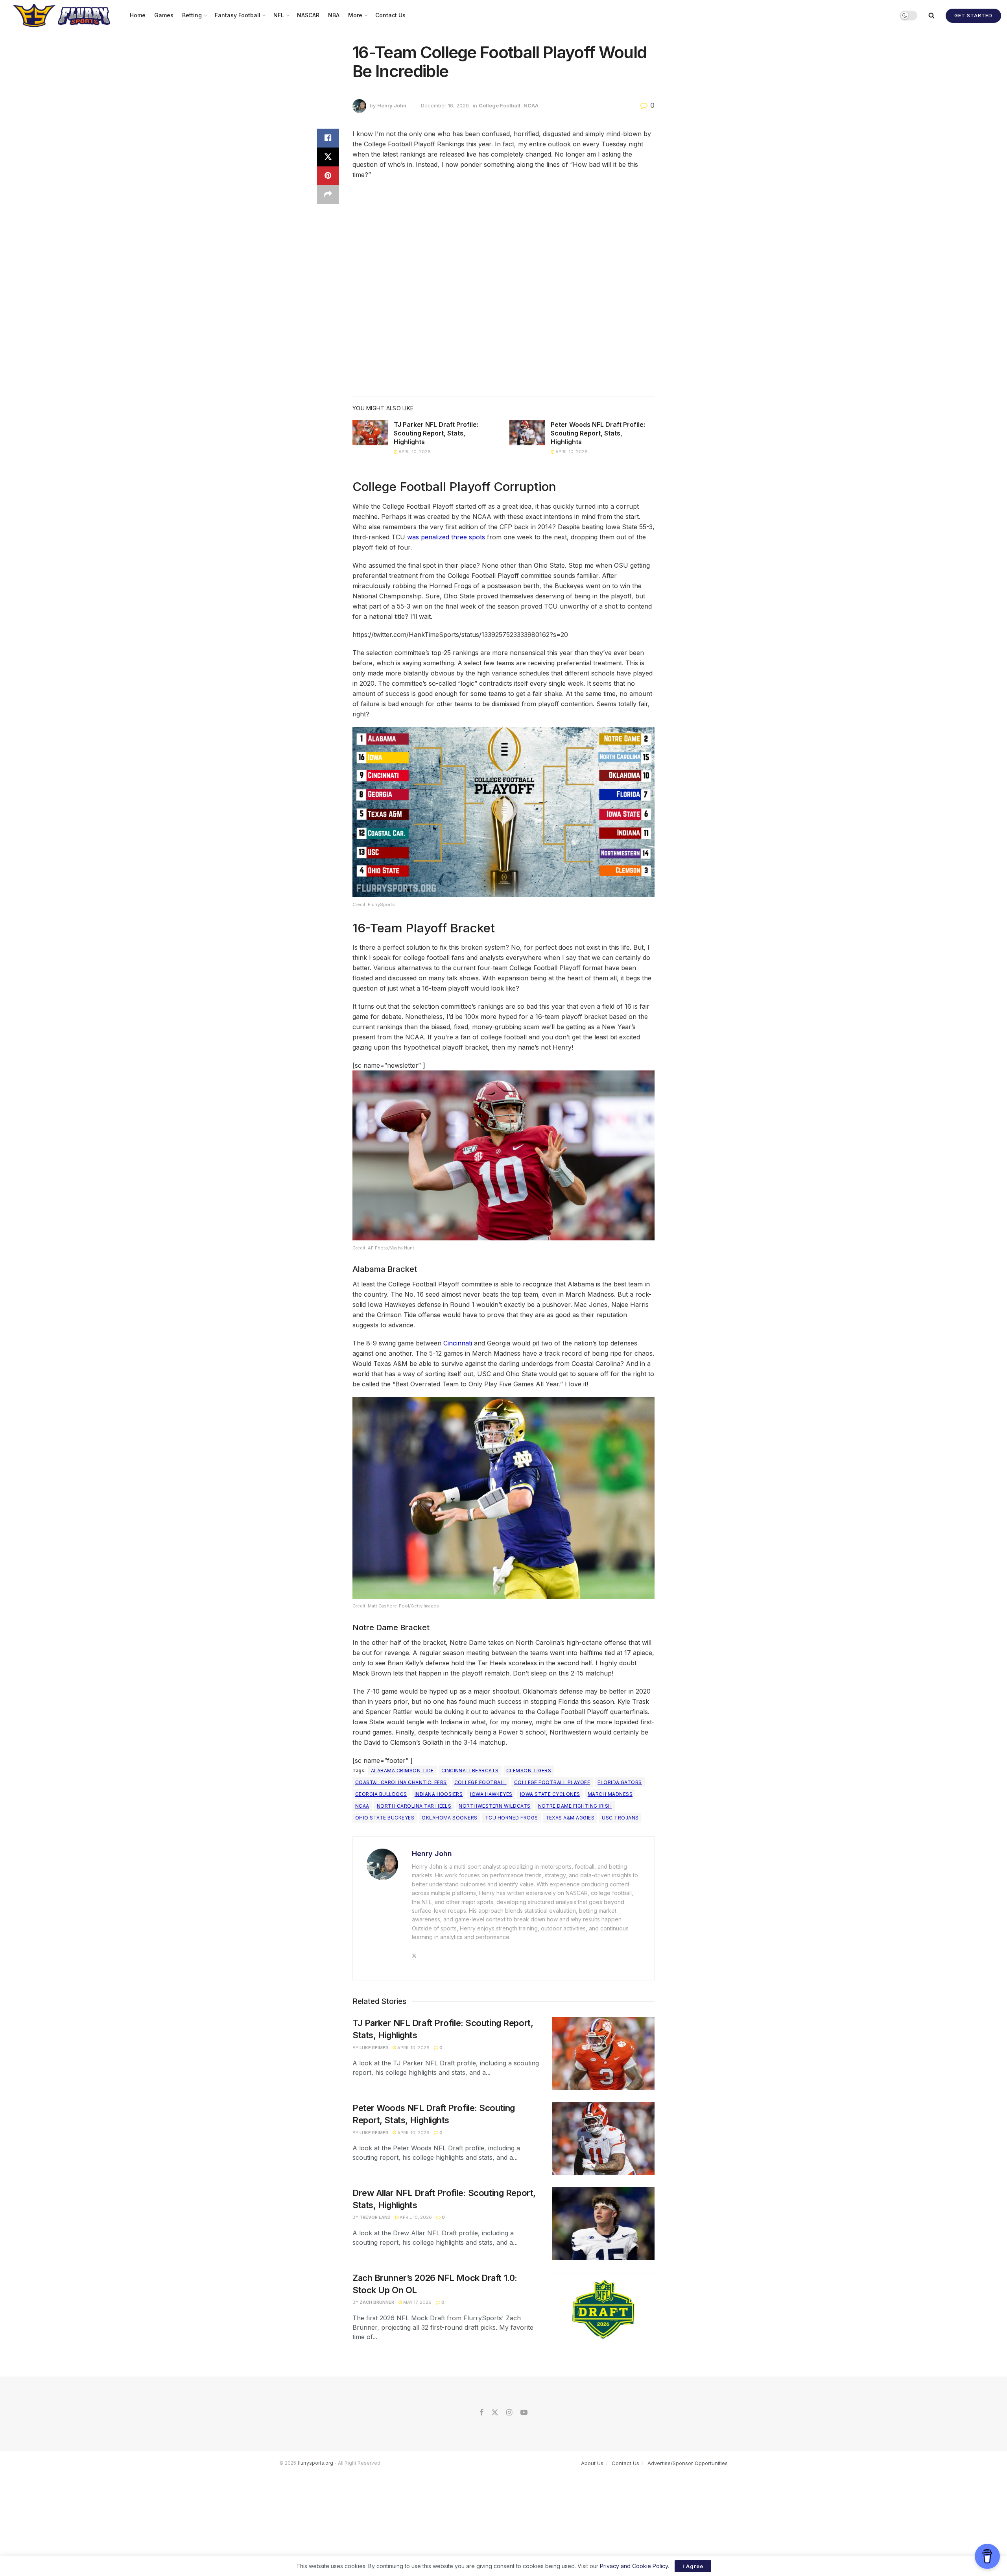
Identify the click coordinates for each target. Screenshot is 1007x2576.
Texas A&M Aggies (570, 1818)
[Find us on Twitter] (495, 2413)
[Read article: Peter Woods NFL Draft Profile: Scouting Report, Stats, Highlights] (527, 433)
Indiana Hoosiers (439, 1794)
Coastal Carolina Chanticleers (401, 1782)
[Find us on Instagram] (509, 2413)
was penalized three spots (446, 537)
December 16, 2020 (445, 105)
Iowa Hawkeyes (491, 1794)
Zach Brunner (377, 2302)
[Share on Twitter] (328, 157)
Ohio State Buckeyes (385, 1818)
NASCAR (308, 15)
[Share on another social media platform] (328, 195)
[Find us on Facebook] (481, 2413)
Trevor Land (375, 2217)
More (355, 15)
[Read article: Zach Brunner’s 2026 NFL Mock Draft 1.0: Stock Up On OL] (603, 2308)
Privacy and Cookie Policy (634, 2566)
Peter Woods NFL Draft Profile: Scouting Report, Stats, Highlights (598, 433)
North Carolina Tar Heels (414, 1806)
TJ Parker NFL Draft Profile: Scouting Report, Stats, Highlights (436, 433)
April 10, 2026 (414, 452)
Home (138, 15)
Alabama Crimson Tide (402, 1771)
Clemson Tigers (529, 1771)
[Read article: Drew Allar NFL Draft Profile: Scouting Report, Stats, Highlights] (603, 2224)
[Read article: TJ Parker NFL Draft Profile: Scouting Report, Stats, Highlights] (370, 433)
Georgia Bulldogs (381, 1794)
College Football (500, 105)
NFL (279, 15)
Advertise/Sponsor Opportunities (688, 2463)
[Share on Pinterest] (328, 176)
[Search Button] (931, 15)
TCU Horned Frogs (512, 1818)
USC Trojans (620, 1818)
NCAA (531, 105)
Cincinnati (458, 1343)
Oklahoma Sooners (450, 1818)
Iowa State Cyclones (550, 1794)
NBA (334, 15)
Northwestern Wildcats (494, 1806)
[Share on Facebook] (328, 138)
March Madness (610, 1794)
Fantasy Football (238, 15)
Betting (192, 15)
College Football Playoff (552, 1782)
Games (164, 15)
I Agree (693, 2566)
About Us (592, 2463)
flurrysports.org (315, 2463)
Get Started (973, 16)
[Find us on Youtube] (524, 2413)
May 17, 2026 (417, 2302)
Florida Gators (620, 1782)
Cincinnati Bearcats (470, 1771)
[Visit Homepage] (62, 15)
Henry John (392, 105)
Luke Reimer (374, 2048)
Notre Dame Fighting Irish (575, 1806)
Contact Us (390, 15)
